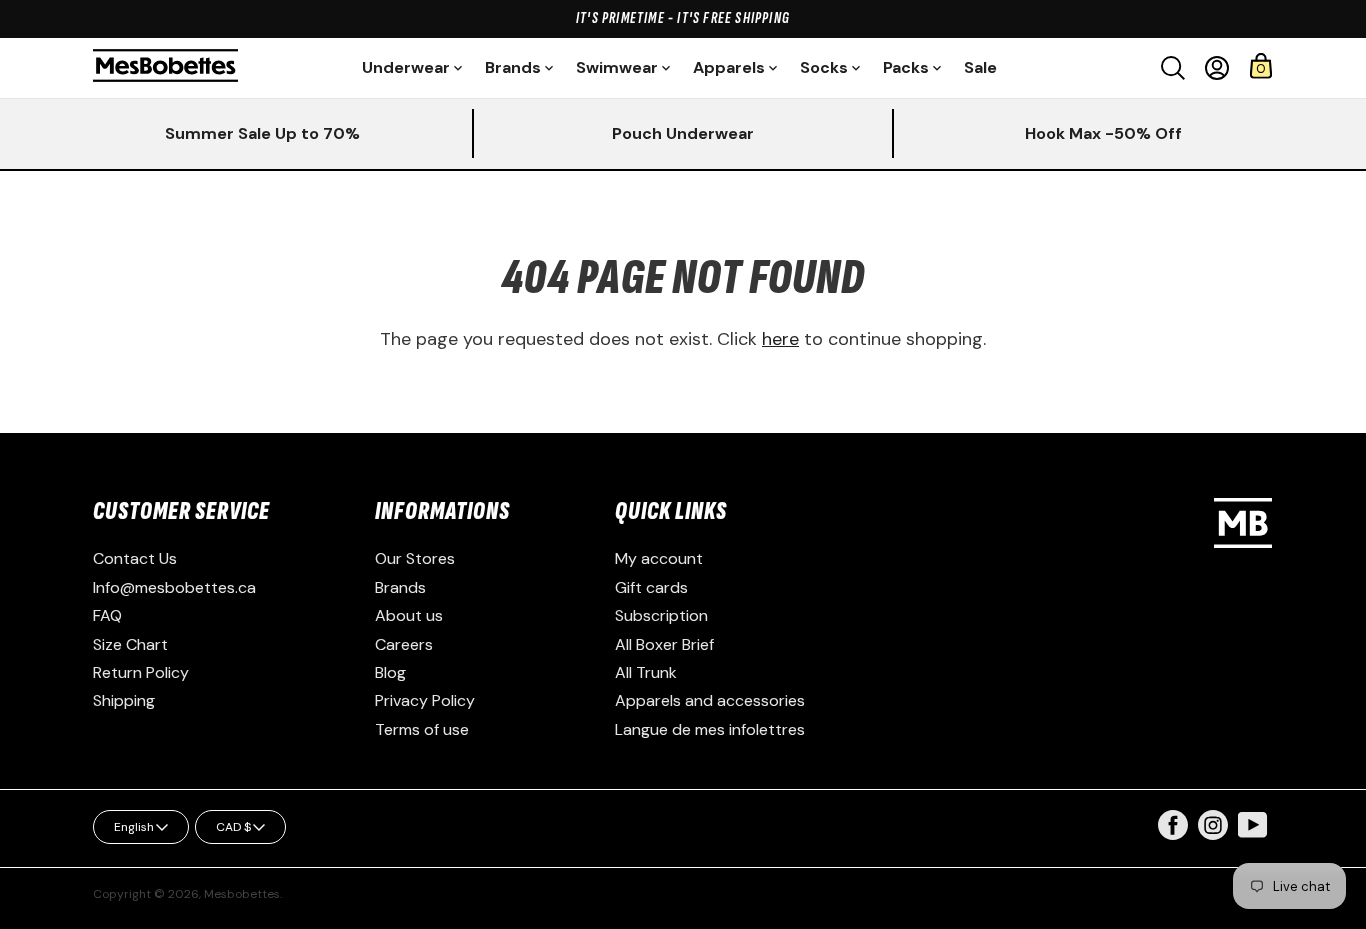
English (134, 827)
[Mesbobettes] (165, 67)
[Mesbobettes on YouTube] (1253, 823)
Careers (404, 644)
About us (409, 615)
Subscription (661, 615)
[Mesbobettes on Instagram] (1213, 834)
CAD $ (233, 827)
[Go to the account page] (1217, 68)
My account (659, 558)
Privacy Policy (425, 700)
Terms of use (422, 729)
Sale (980, 67)
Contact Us (135, 558)
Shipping (124, 700)
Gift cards (651, 587)
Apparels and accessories (710, 700)
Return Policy (141, 672)
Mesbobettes (242, 894)
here (780, 339)
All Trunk (646, 672)
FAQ (107, 615)
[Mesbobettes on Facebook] (1173, 834)
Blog (390, 672)
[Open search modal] (1173, 68)
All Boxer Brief (664, 644)
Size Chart (130, 644)
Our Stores (415, 558)
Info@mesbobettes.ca (174, 587)
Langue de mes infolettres (710, 729)
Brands (400, 587)
